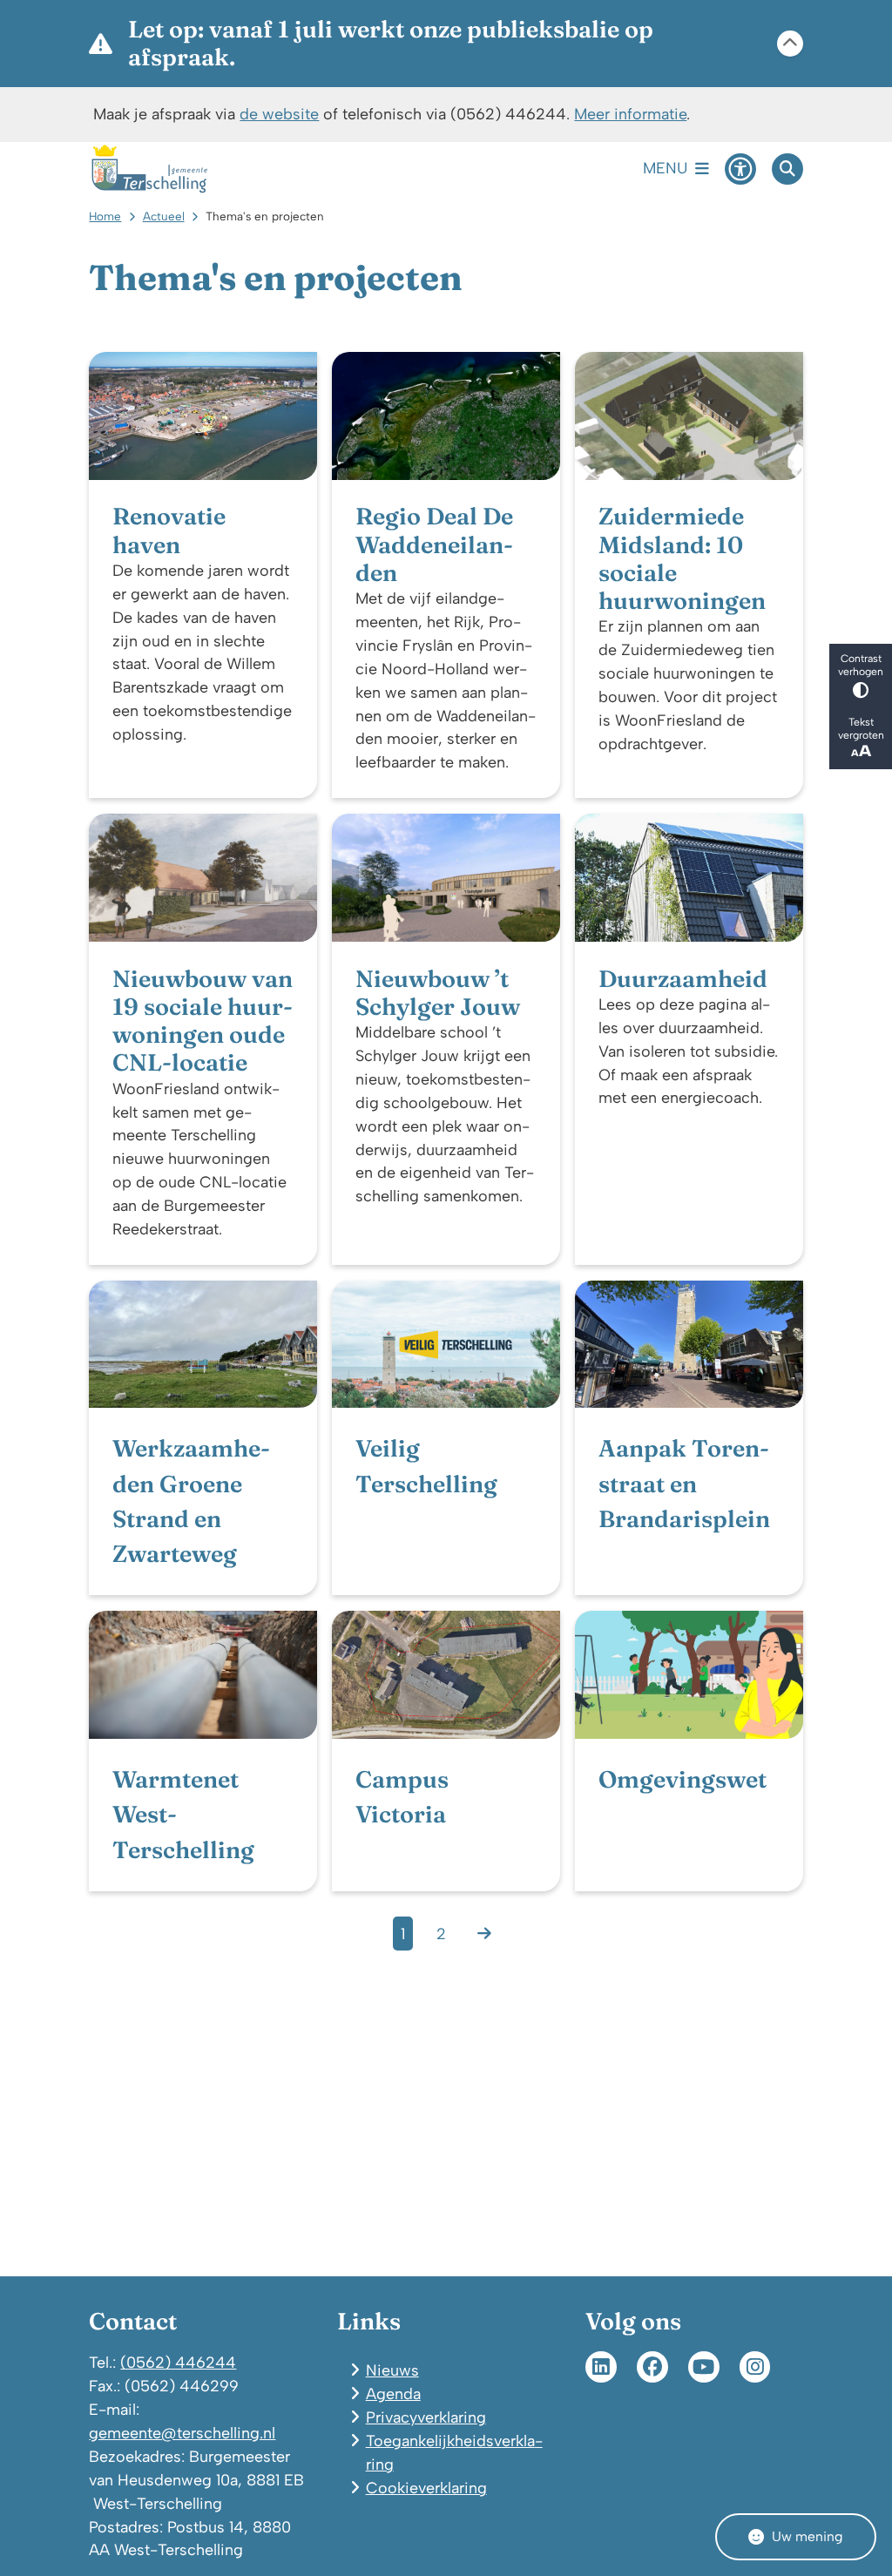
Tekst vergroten (861, 728)
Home (105, 216)
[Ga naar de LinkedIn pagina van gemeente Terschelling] (601, 2367)
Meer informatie (630, 114)
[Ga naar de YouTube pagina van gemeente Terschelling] (704, 2367)
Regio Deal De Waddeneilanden (434, 545)
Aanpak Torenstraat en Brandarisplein (684, 1484)
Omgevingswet (683, 1779)
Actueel (164, 216)
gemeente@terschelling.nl (182, 2433)
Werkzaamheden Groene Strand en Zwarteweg (191, 1501)
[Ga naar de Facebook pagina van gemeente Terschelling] (652, 2367)
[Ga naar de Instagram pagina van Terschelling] (755, 2367)
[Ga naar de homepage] (150, 169)
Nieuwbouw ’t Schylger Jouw (438, 993)
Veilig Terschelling (426, 1466)
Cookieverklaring (426, 2488)
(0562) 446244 (178, 2362)
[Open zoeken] (787, 169)
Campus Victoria (402, 1797)
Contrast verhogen (861, 665)
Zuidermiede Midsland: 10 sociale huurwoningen (682, 559)
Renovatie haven (169, 531)
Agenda (393, 2393)
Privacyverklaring (426, 2417)
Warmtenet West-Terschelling (183, 1815)
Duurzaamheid (683, 979)
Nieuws (392, 2370)
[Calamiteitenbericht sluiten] (790, 44)
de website (279, 114)
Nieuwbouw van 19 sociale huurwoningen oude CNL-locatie (203, 1021)
